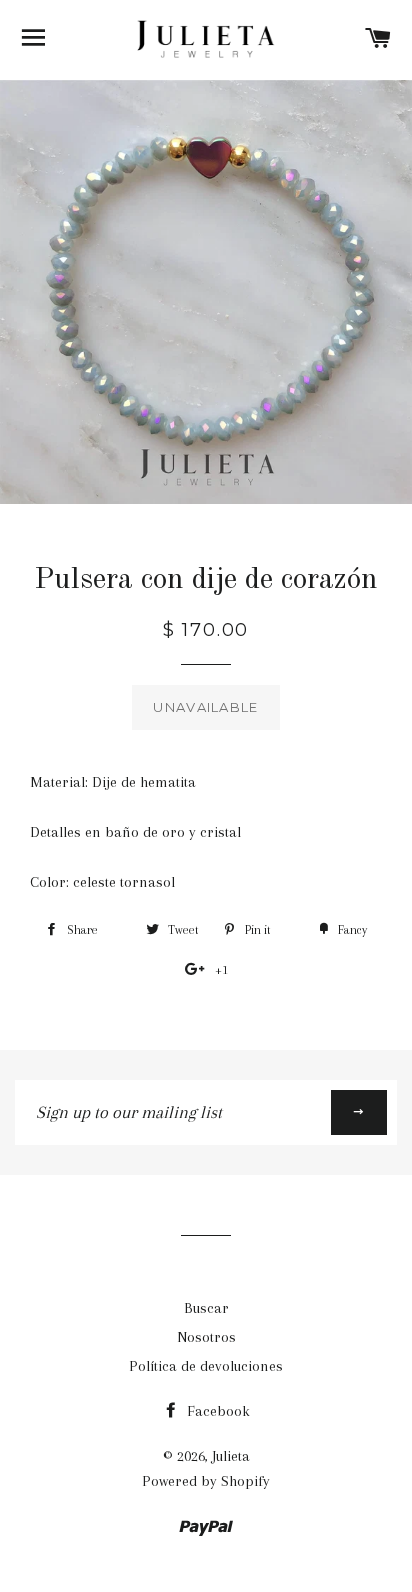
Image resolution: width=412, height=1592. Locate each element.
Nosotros (206, 1337)
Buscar (206, 1308)
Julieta (231, 1456)
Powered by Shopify (206, 1481)
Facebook (216, 1411)
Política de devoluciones (206, 1366)
